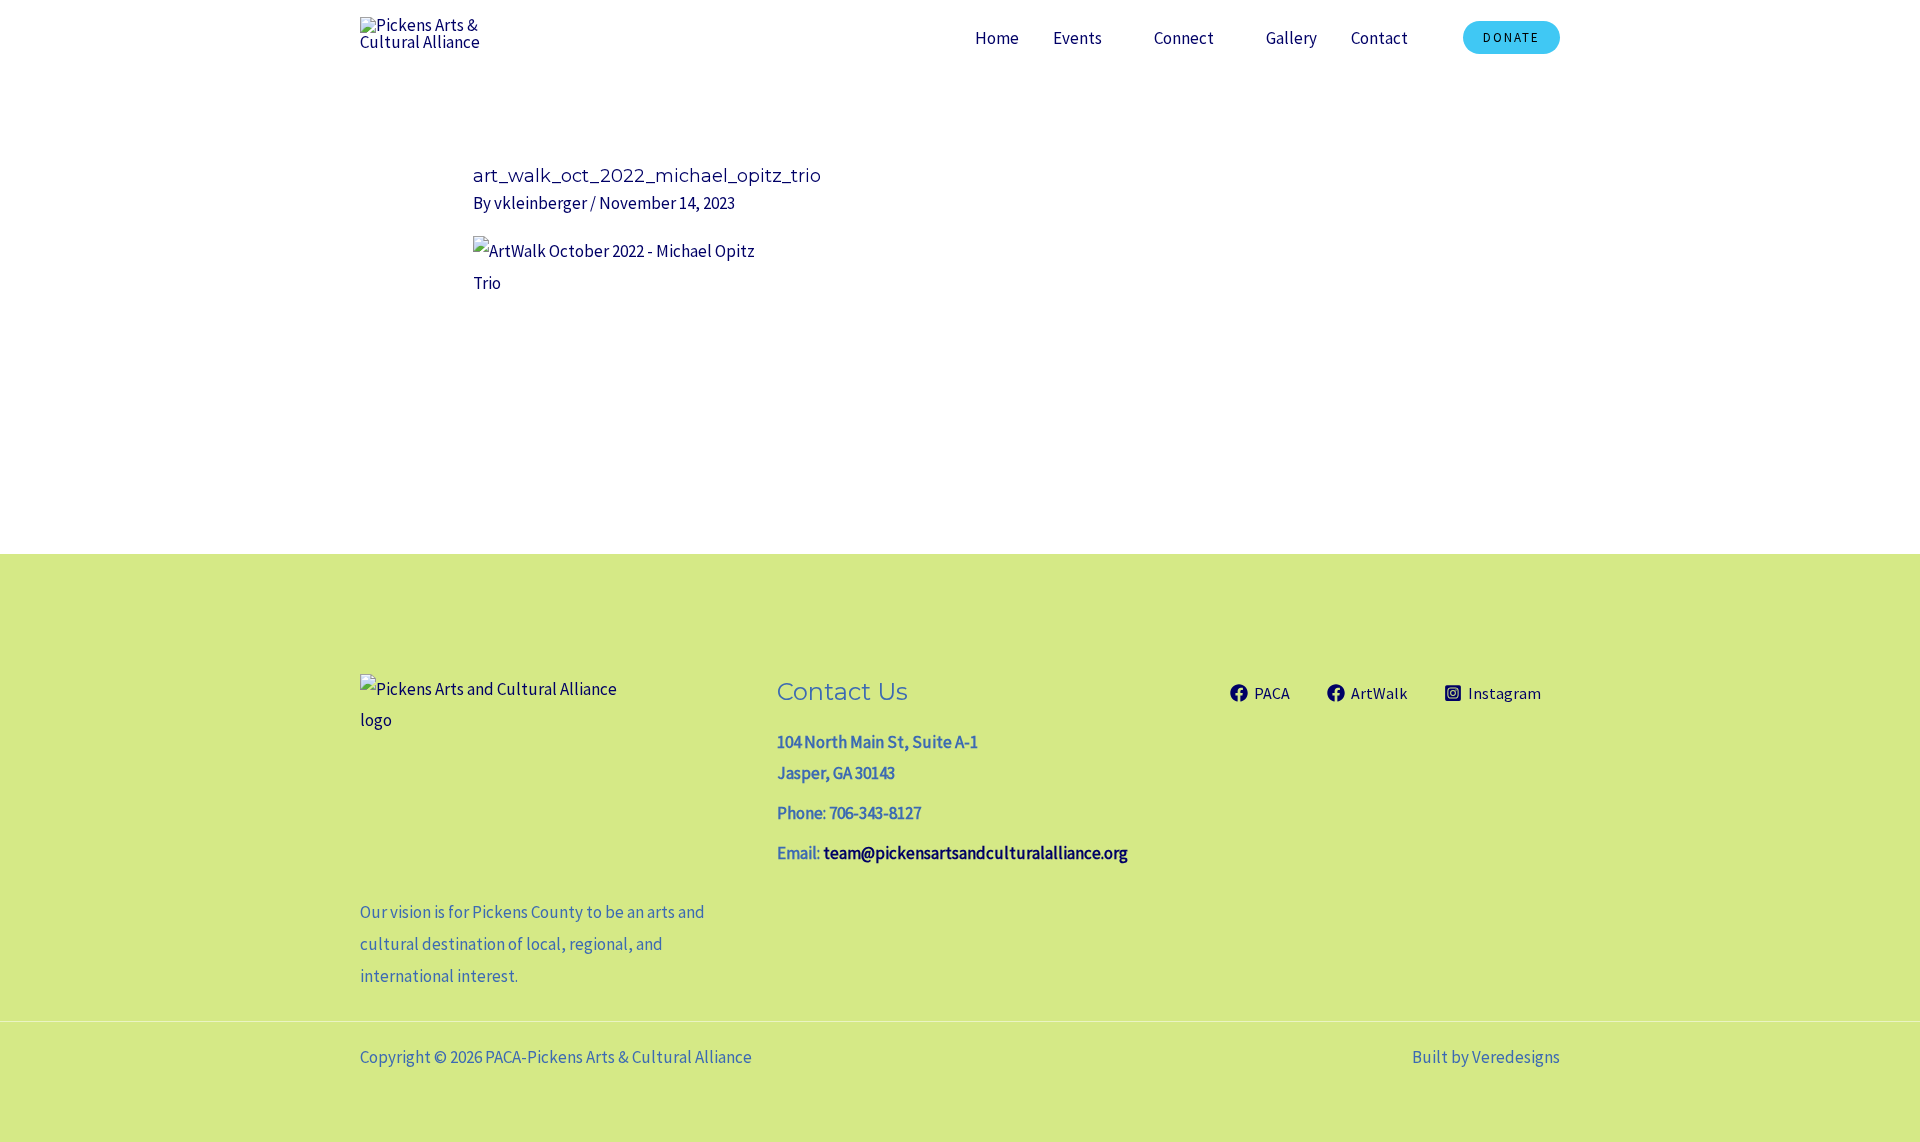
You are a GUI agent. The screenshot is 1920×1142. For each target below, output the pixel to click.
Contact (1379, 38)
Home (997, 38)
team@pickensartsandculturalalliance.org (975, 853)
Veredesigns (1516, 1057)
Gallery (1291, 38)
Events (1077, 38)
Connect (1184, 38)
